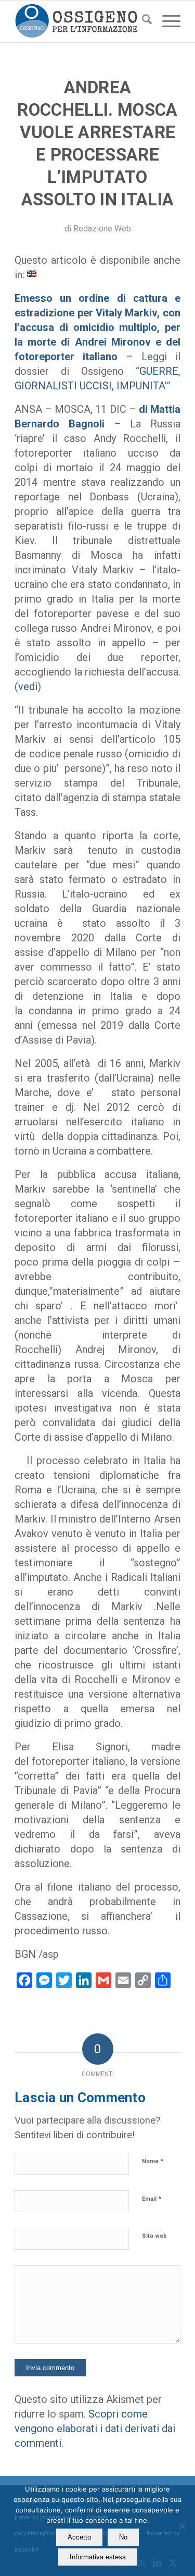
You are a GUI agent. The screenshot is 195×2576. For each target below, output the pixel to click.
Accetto (79, 2537)
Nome (153, 2161)
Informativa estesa (98, 2557)
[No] (182, 2526)
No (123, 2537)
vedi (28, 686)
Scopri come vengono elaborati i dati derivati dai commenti (95, 2428)
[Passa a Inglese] (32, 273)
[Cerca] (142, 21)
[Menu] (166, 21)
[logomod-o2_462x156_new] (81, 21)
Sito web (154, 2236)
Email (152, 2198)
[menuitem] (142, 21)
